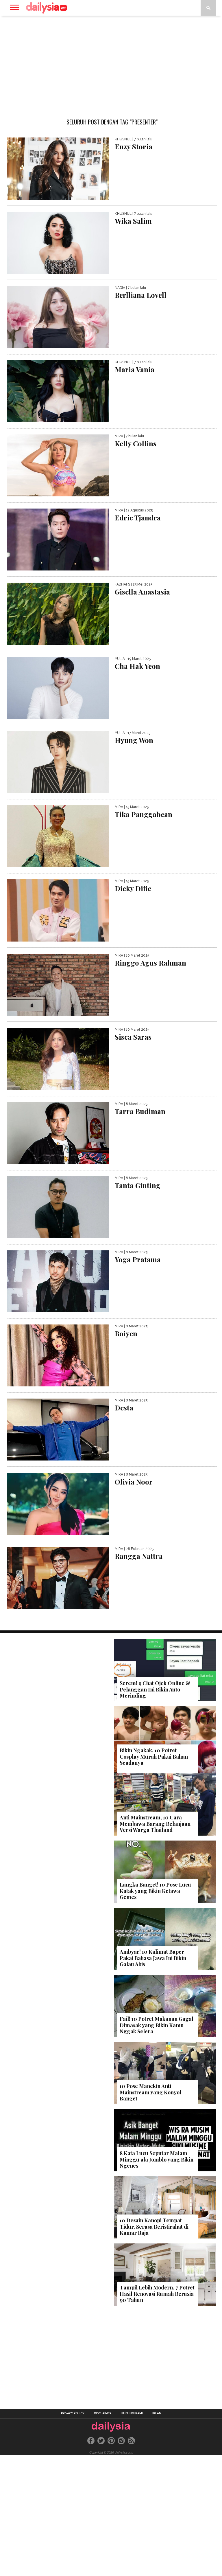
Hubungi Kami (132, 2413)
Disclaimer (103, 2413)
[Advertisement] (111, 62)
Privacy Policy (73, 2413)
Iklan (157, 2413)
